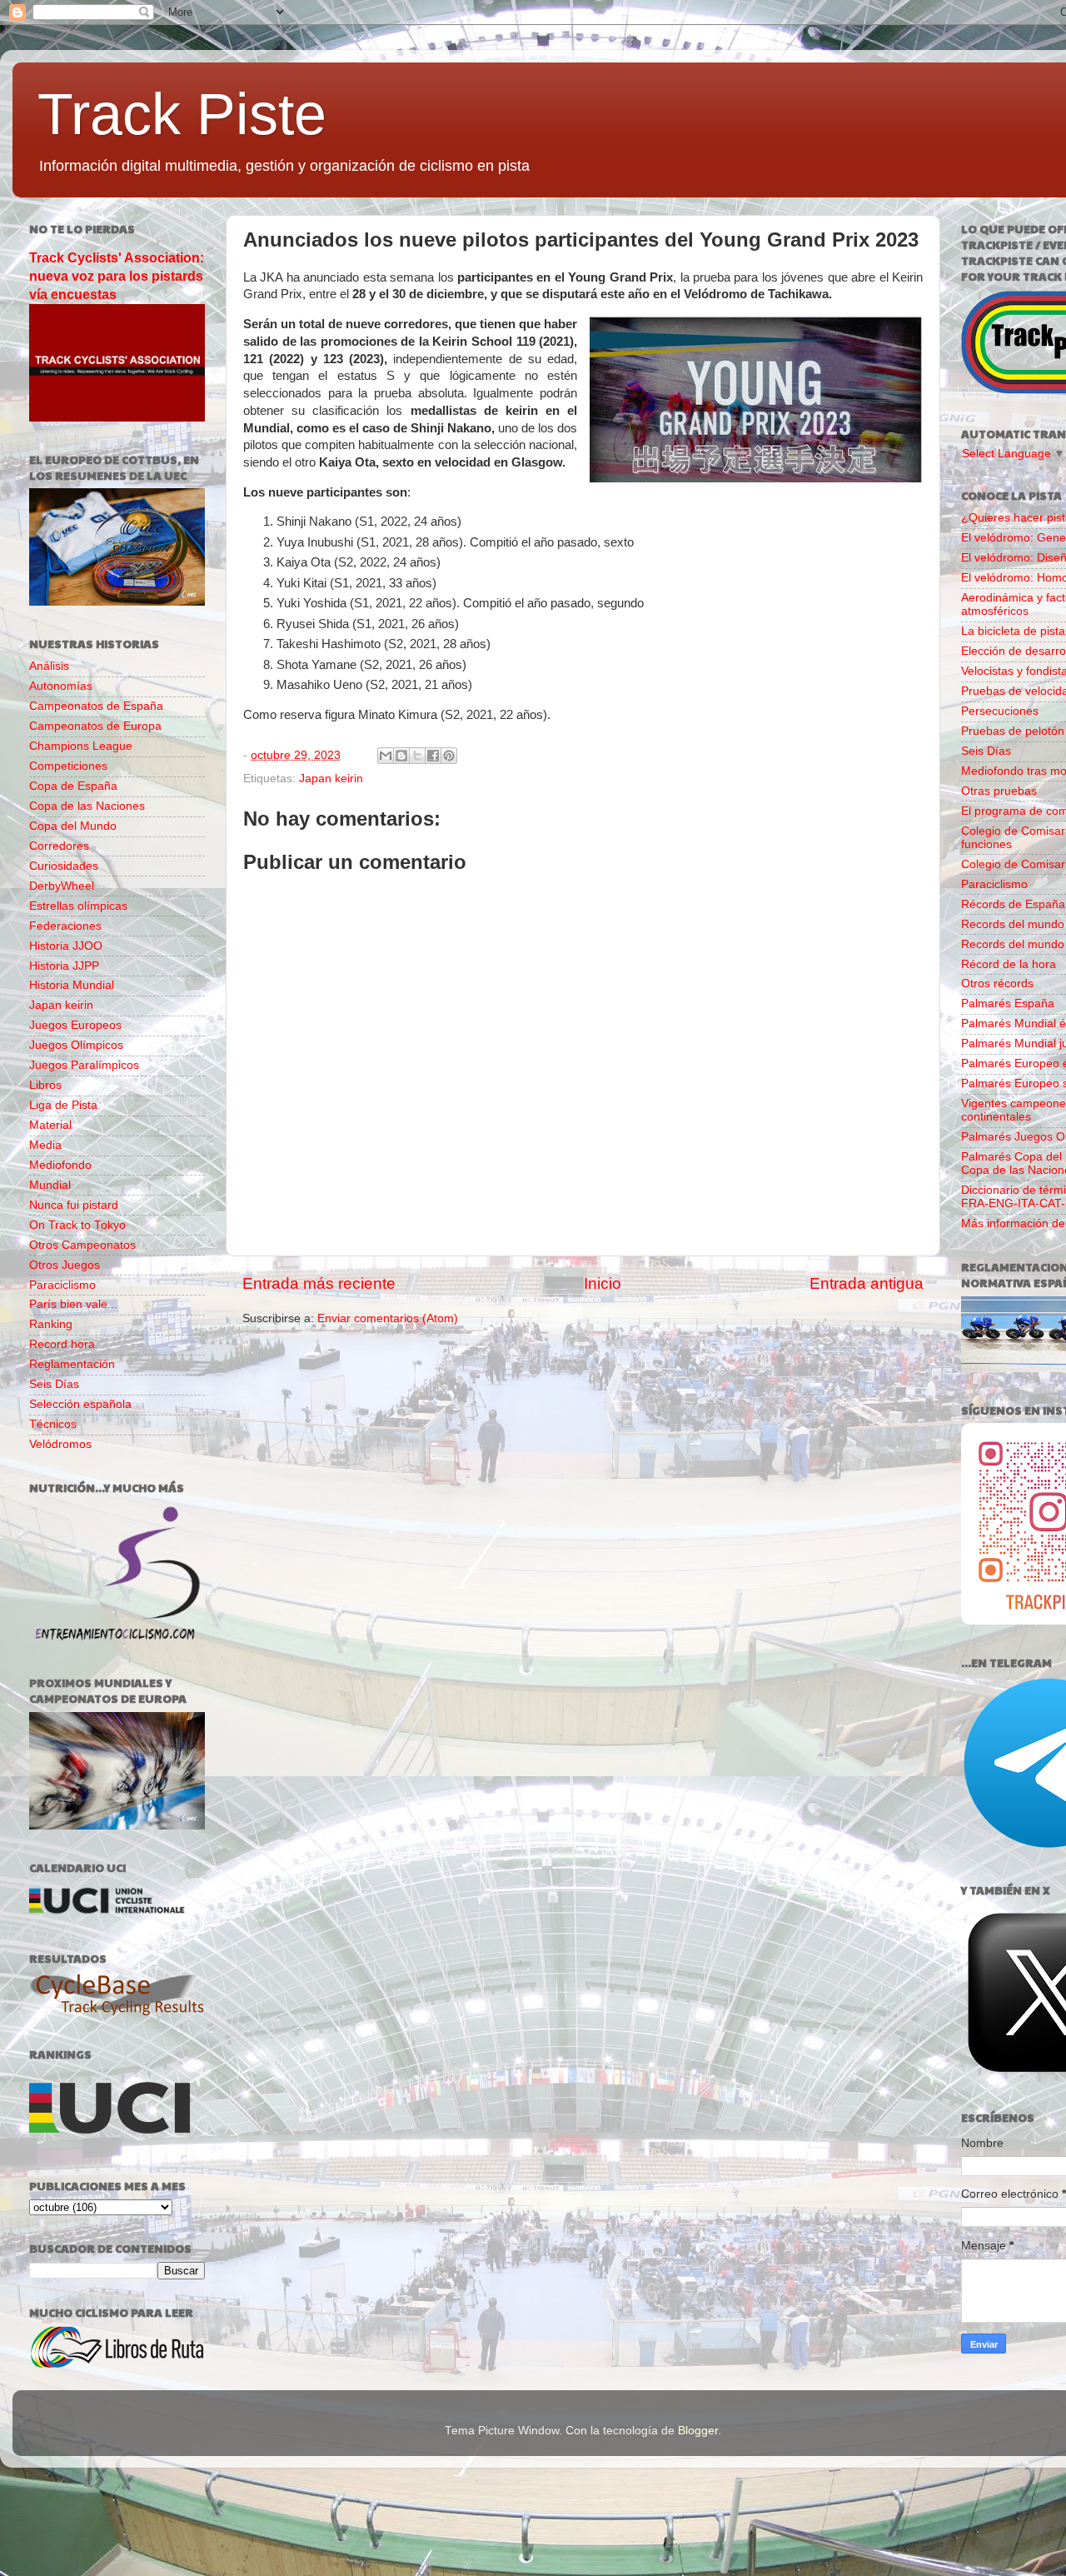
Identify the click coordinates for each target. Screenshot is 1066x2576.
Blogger (698, 2431)
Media (45, 1145)
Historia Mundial (72, 985)
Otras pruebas (999, 791)
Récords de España (1013, 904)
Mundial (50, 1185)
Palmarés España (1008, 1003)
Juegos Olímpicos (76, 1045)
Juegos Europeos (75, 1025)
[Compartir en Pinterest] (449, 756)
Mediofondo (60, 1165)
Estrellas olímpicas (78, 906)
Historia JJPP (64, 966)
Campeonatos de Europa (95, 726)
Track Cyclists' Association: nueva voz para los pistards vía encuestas (117, 276)
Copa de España (73, 786)
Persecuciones (1000, 711)
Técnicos (53, 1424)
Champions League (81, 746)
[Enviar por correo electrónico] (386, 756)
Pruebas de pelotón (1013, 731)
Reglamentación (72, 1364)
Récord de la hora (1009, 964)
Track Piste (182, 114)
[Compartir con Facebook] (433, 756)
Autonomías (61, 686)
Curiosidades (64, 866)
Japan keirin (331, 779)
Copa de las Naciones (87, 806)
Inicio (603, 1283)
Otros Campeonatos (82, 1245)
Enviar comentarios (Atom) (388, 1318)
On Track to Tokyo (77, 1225)
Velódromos (60, 1444)
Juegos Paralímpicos (84, 1065)
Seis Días (54, 1384)
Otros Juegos (65, 1265)
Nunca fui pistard (74, 1205)
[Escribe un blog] (401, 756)
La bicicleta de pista (1013, 631)
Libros (45, 1085)
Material (50, 1125)
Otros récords (997, 983)
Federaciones (65, 926)
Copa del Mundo (73, 826)
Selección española (80, 1404)
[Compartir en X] (417, 756)
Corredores (59, 846)
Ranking (51, 1324)
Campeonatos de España (96, 706)
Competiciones (68, 766)
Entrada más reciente (319, 1283)
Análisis (49, 666)
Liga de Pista (63, 1105)
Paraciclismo (62, 1285)
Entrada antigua (867, 1283)
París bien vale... (73, 1304)
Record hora (62, 1344)
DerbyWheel (62, 886)
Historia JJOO (66, 946)
